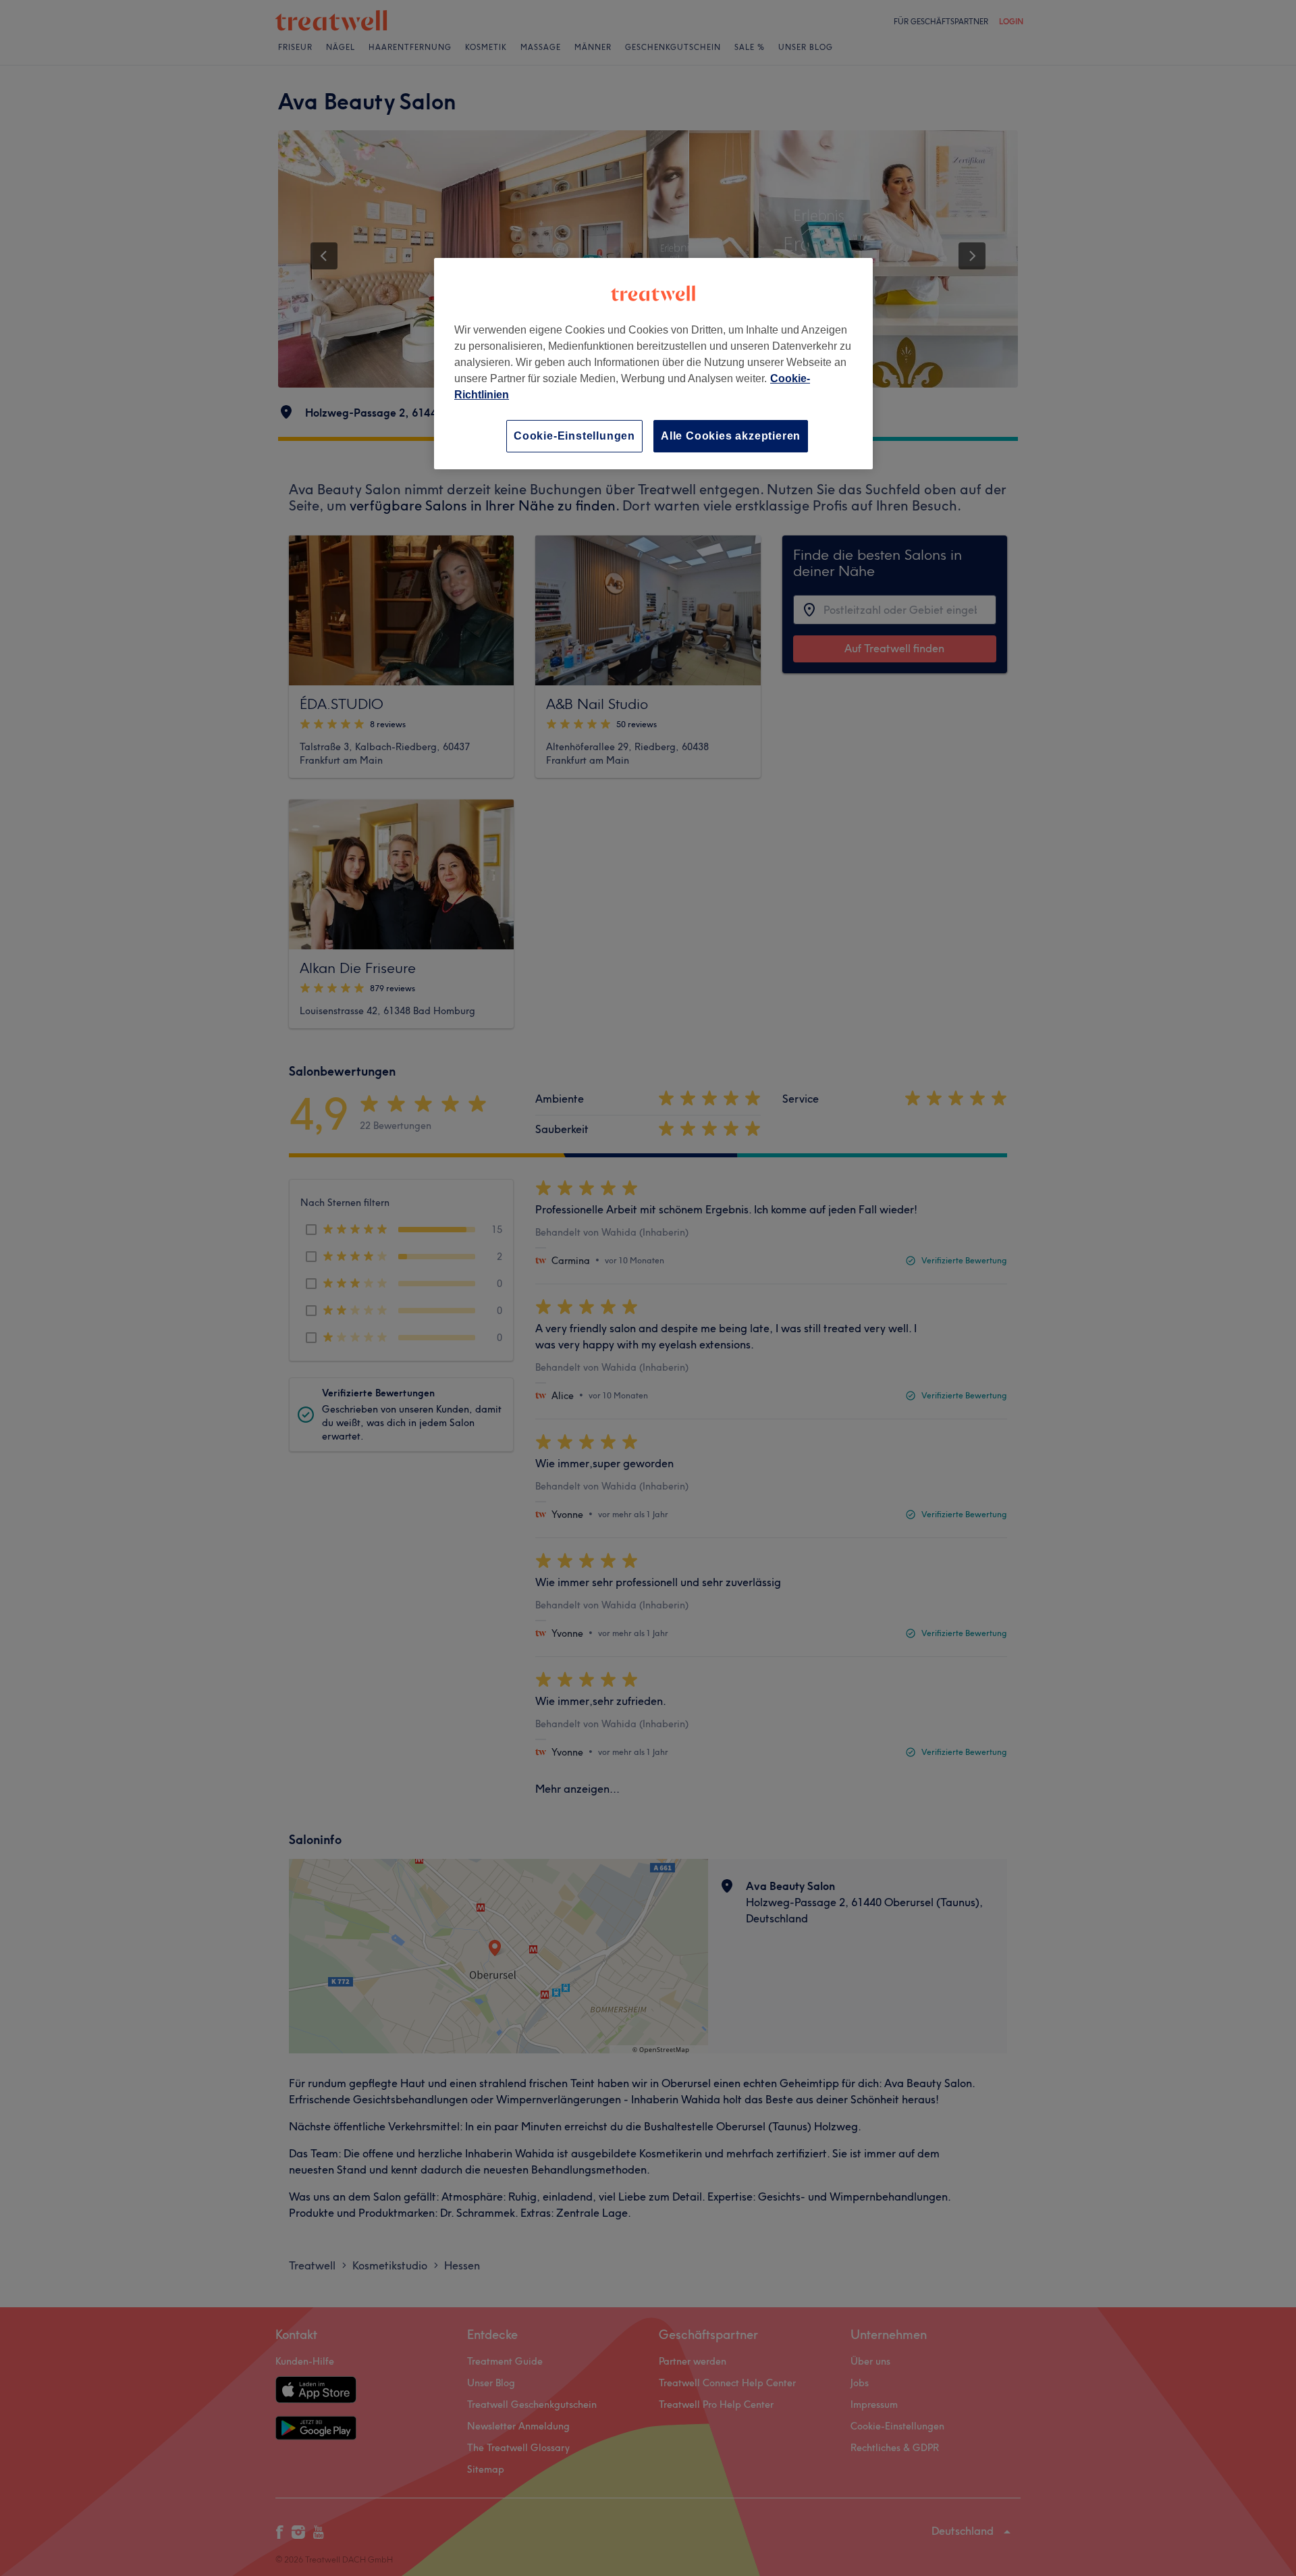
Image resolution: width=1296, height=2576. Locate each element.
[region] (653, 364)
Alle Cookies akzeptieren (731, 436)
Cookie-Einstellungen (574, 436)
